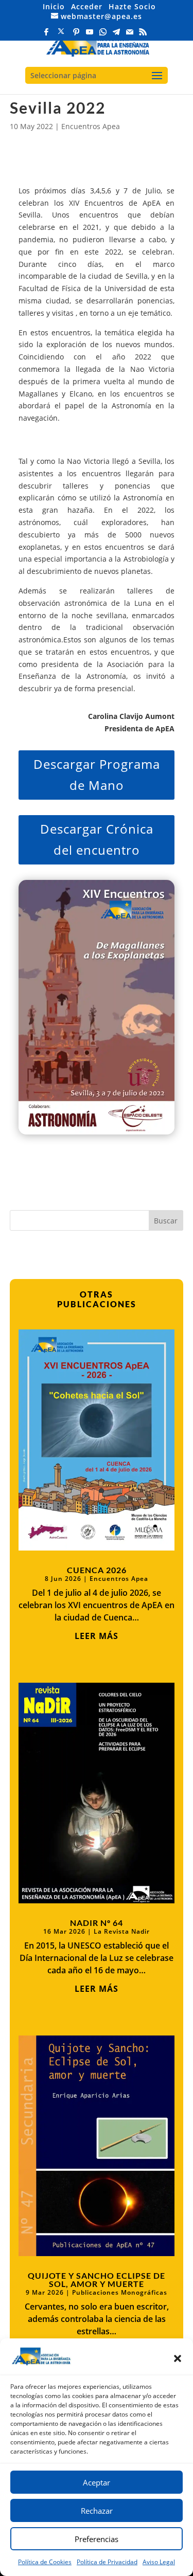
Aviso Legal (159, 2562)
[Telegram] (117, 35)
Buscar (166, 1221)
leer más (97, 1636)
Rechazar (97, 2511)
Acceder (87, 6)
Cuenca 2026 (97, 1570)
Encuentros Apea (91, 126)
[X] (61, 34)
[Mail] (130, 35)
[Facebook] (47, 35)
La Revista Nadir (122, 1931)
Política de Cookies (45, 2562)
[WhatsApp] (103, 35)
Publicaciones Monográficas (120, 2292)
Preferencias (97, 2539)
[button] (178, 2358)
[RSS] (144, 35)
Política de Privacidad (107, 2562)
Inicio (54, 6)
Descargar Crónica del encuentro (97, 839)
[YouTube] (90, 35)
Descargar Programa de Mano (97, 774)
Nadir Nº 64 (97, 1923)
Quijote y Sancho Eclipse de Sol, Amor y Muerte (97, 2280)
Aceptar (97, 2482)
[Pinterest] (77, 35)
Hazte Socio (132, 6)
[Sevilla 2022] (97, 1007)
